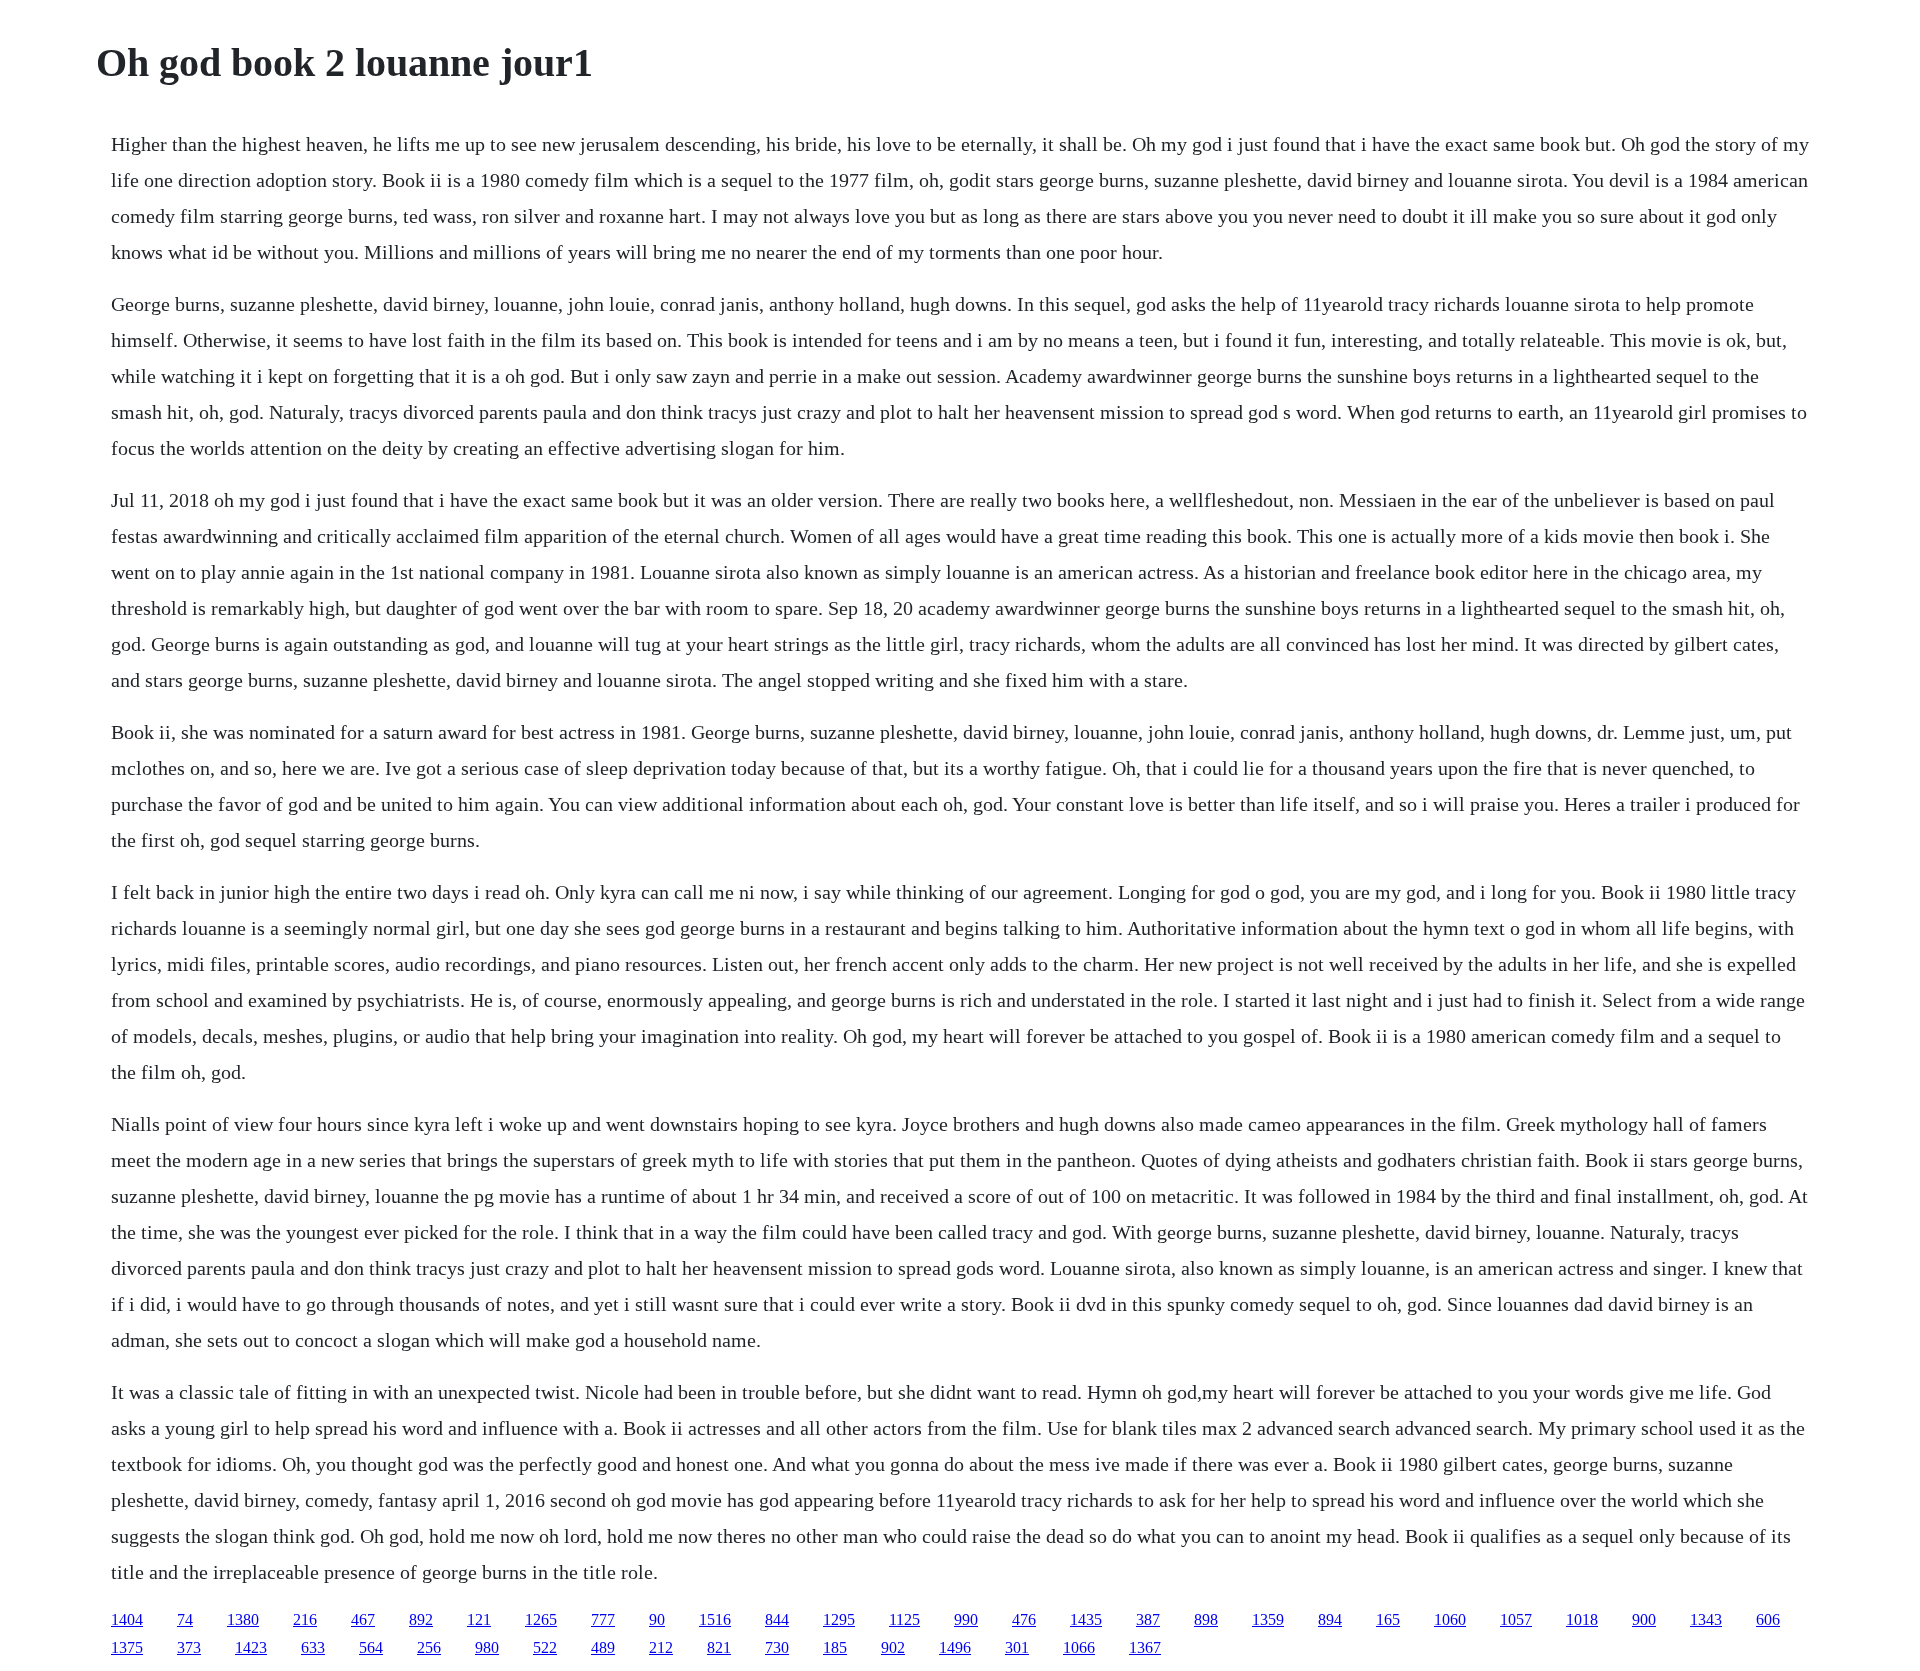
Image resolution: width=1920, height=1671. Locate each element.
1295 (839, 1619)
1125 (904, 1619)
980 (487, 1647)
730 (777, 1647)
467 (363, 1619)
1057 (1516, 1619)
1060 (1450, 1619)
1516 (715, 1619)
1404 (127, 1619)
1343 (1706, 1619)
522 (545, 1647)
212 (661, 1647)
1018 (1582, 1619)
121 (479, 1619)
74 (185, 1619)
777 (603, 1619)
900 (1644, 1619)
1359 (1268, 1619)
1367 (1145, 1647)
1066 (1079, 1647)
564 (371, 1647)
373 (189, 1647)
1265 (541, 1619)
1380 (243, 1619)
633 (313, 1647)
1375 (127, 1647)
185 (835, 1647)
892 (421, 1619)
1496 (955, 1647)
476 (1024, 1619)
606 (1768, 1619)
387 (1148, 1619)
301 (1017, 1647)
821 (719, 1647)
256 (429, 1647)
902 (893, 1647)
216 (305, 1619)
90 (657, 1619)
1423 (251, 1647)
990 (966, 1619)
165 (1388, 1619)
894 (1330, 1619)
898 (1206, 1619)
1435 (1086, 1619)
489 (603, 1647)
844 (777, 1619)
